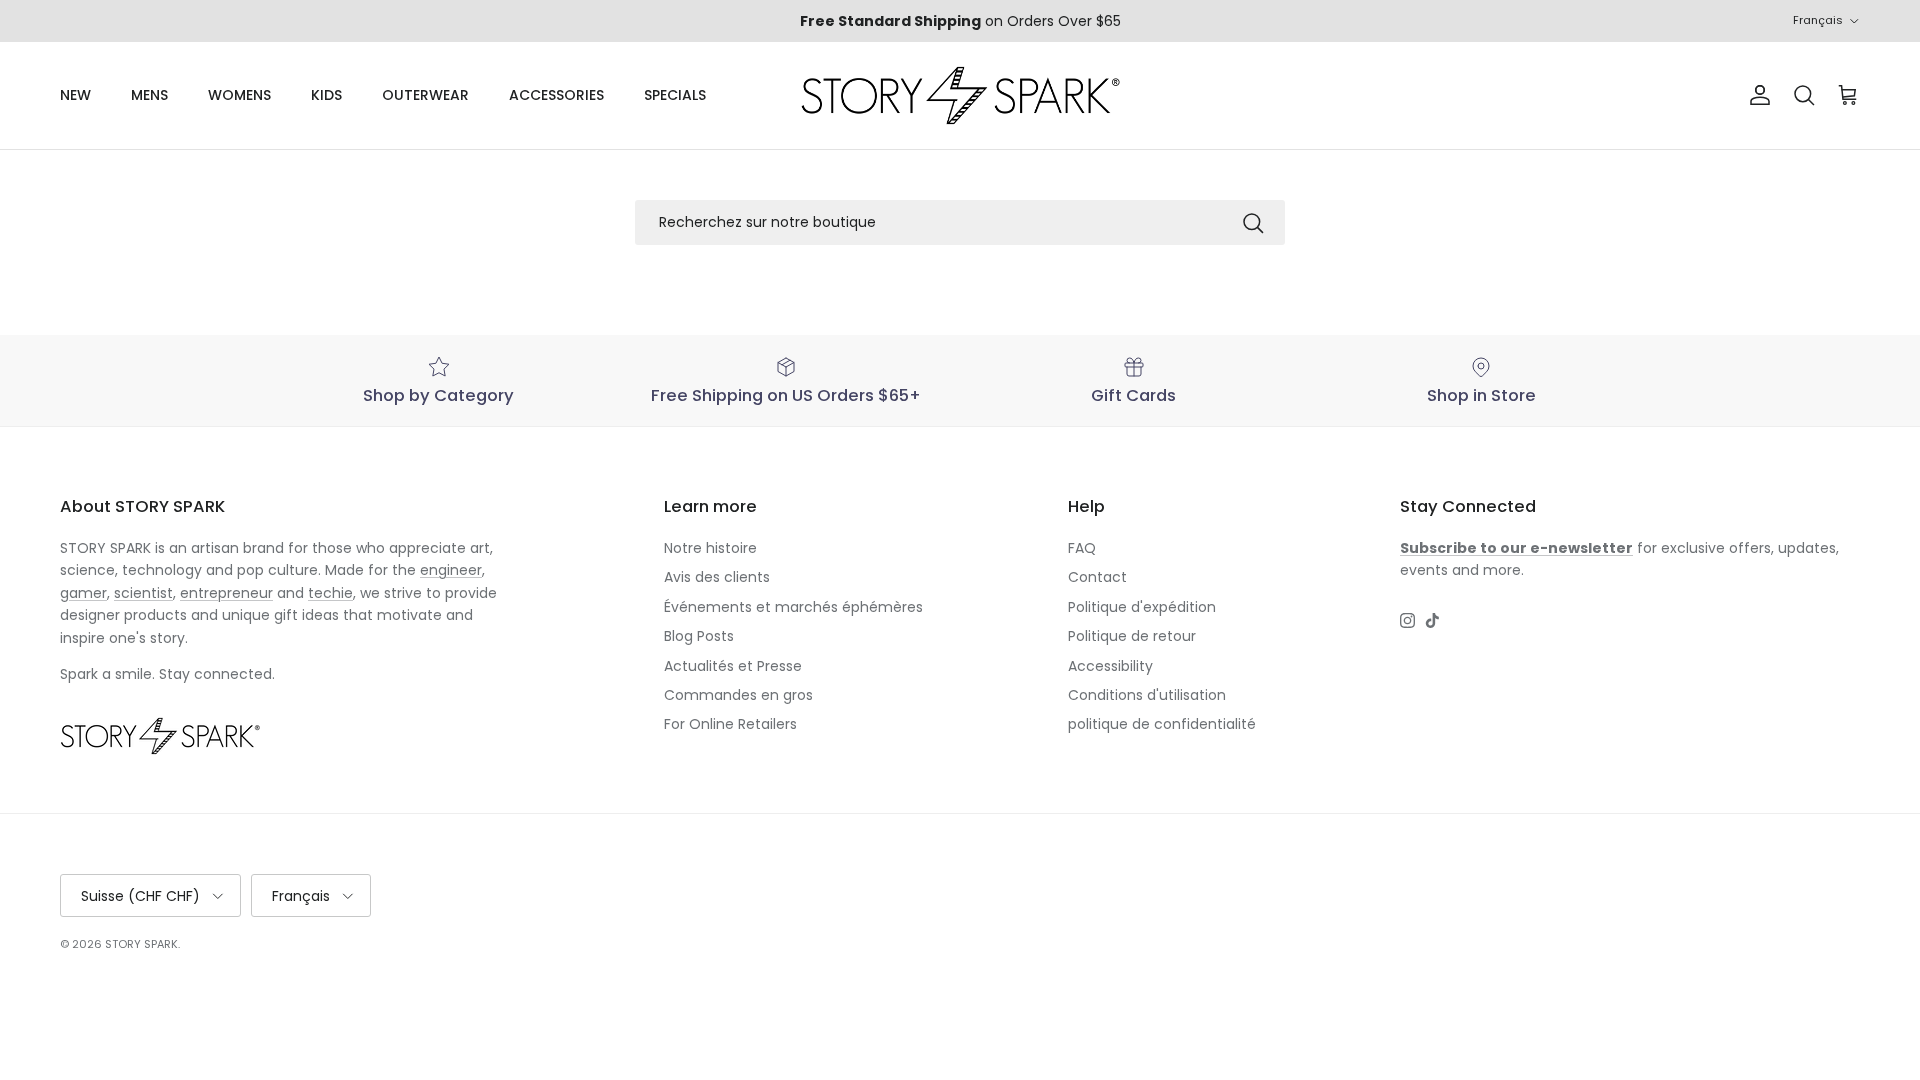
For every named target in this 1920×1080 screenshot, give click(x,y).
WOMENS (239, 95)
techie (330, 593)
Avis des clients (717, 577)
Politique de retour (1132, 636)
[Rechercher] (1253, 223)
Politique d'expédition (1142, 607)
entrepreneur (226, 593)
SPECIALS (675, 95)
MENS (149, 95)
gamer (83, 593)
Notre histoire (710, 548)
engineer (451, 570)
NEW (75, 95)
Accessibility (1110, 666)
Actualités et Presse (733, 666)
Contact (1097, 577)
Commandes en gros (738, 695)
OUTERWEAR (425, 95)
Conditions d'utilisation (1147, 695)
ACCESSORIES (556, 95)
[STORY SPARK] (960, 95)
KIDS (326, 95)
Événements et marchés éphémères (793, 607)
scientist (143, 593)
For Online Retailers (730, 724)
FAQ (1082, 548)
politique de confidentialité (1162, 724)
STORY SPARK (141, 944)
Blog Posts (699, 636)
